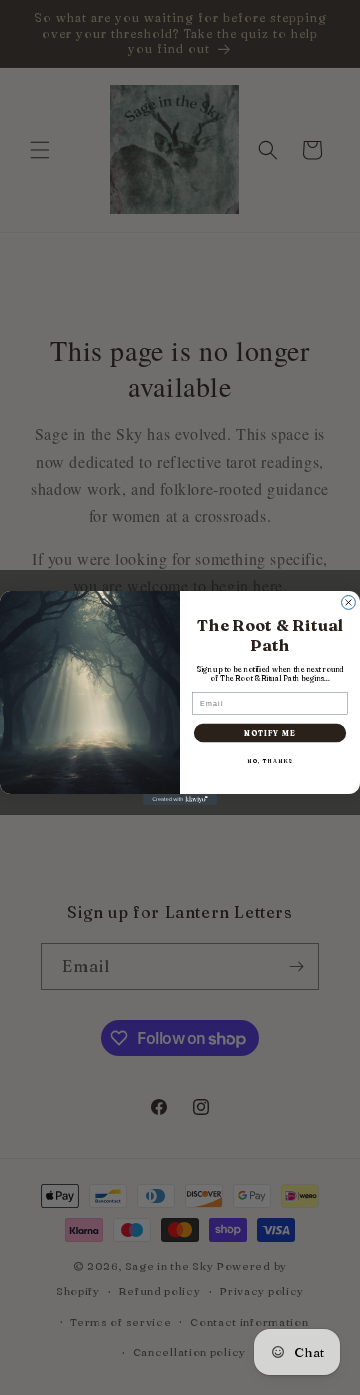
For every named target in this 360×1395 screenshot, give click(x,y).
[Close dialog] (349, 602)
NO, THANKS (269, 760)
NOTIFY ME (270, 732)
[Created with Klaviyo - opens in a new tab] (180, 799)
